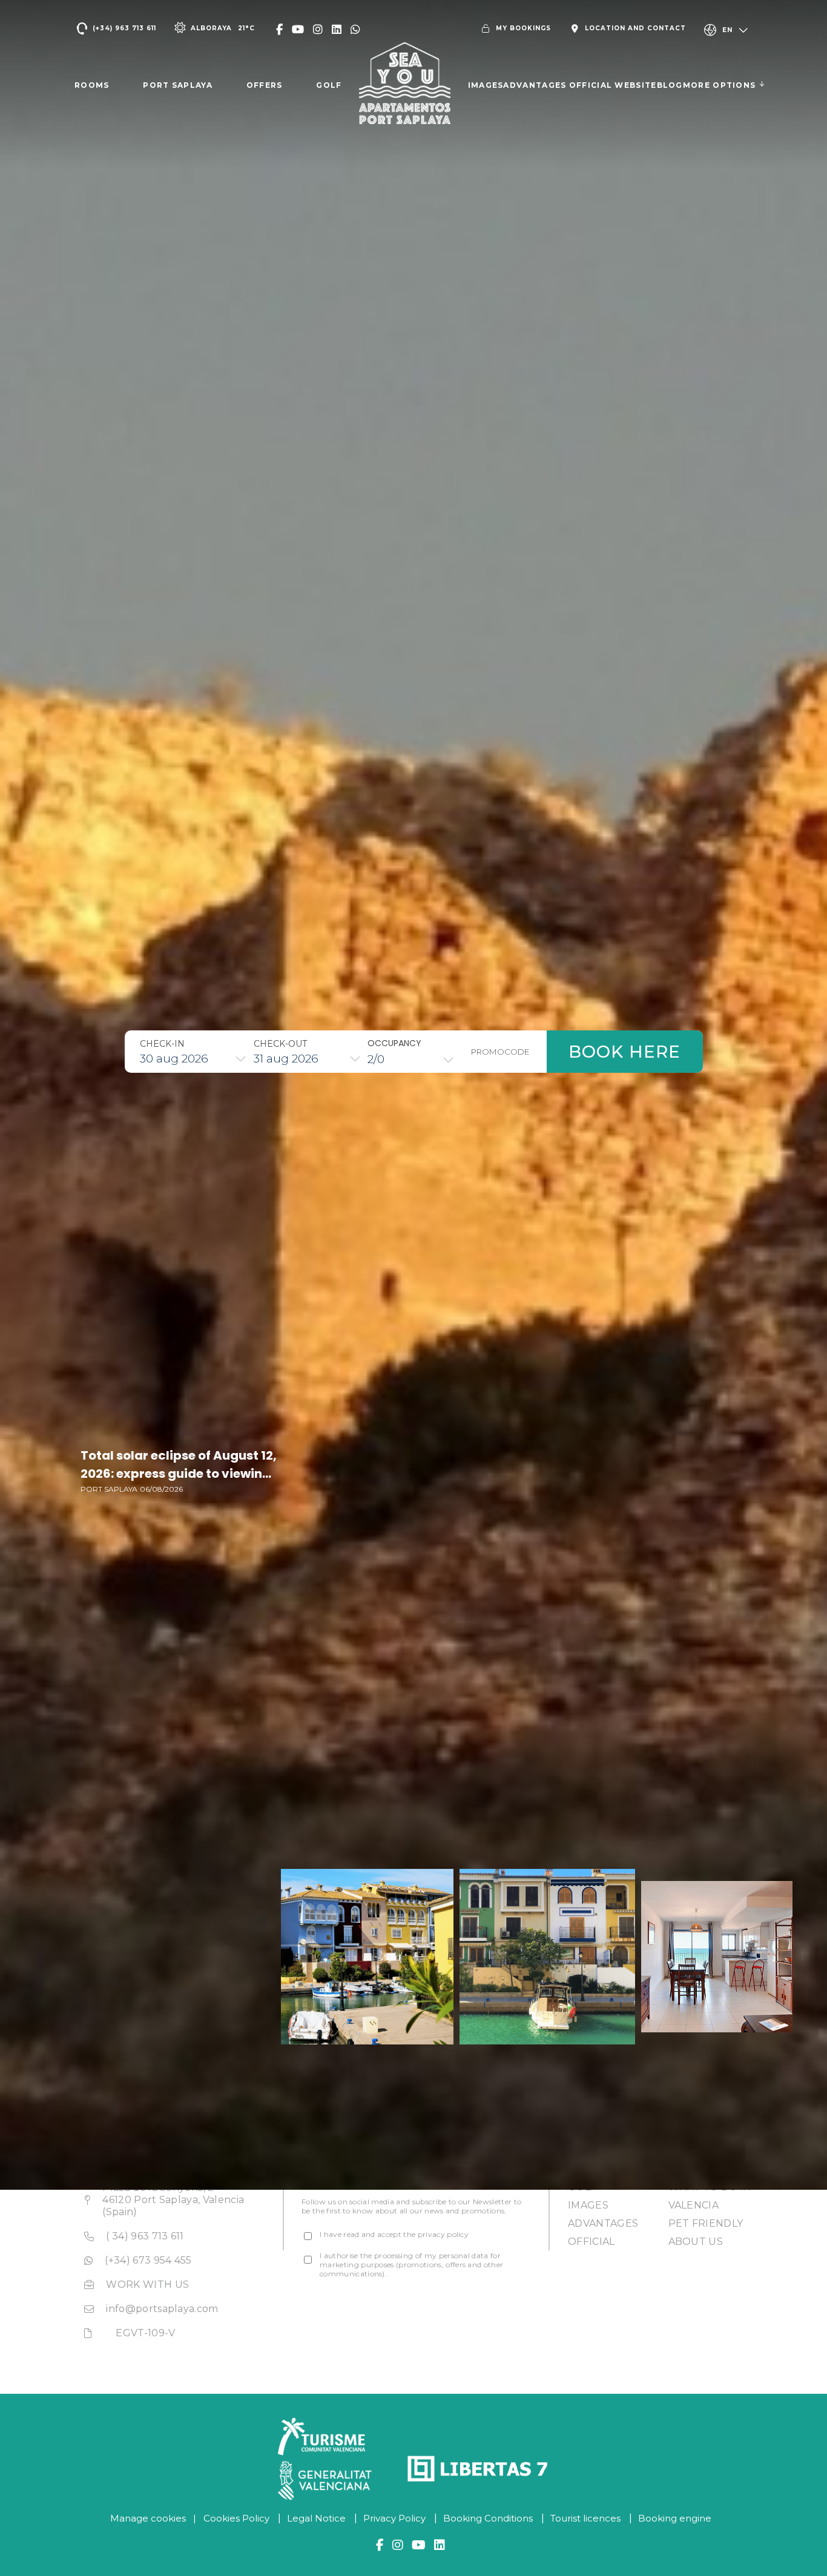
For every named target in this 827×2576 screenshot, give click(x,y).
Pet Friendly (706, 2223)
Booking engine (675, 2518)
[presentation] (545, 2061)
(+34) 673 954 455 (148, 2260)
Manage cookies (148, 2518)
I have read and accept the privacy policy (394, 2234)
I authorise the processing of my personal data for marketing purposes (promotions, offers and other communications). (411, 2265)
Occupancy (394, 1043)
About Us (696, 2242)
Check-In (162, 1044)
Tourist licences (585, 2518)
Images (588, 2205)
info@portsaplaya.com (162, 2309)
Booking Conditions (488, 2518)
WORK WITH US (147, 2284)
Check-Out (280, 1044)
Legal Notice (316, 2518)
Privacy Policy (394, 2518)
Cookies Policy (236, 2518)
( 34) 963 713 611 (145, 2236)
